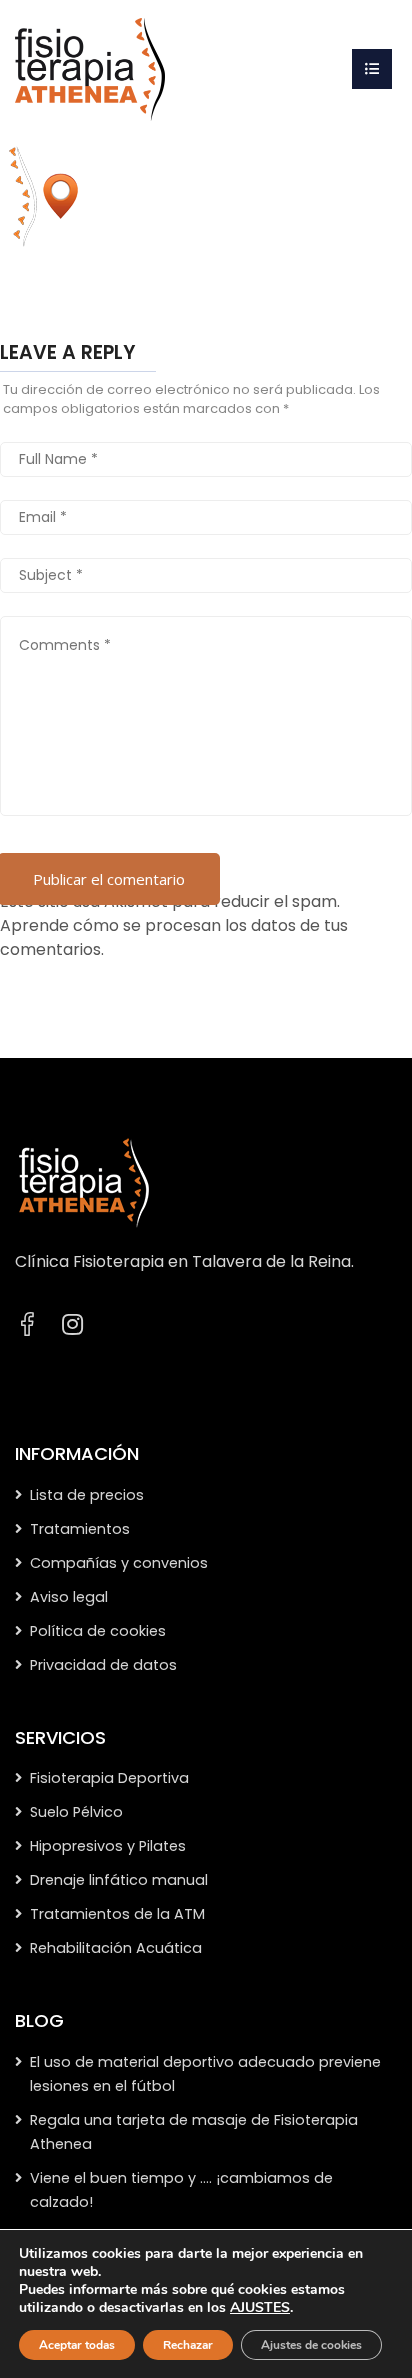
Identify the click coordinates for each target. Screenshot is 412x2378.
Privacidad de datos (103, 1665)
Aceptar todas (77, 2345)
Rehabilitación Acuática (116, 1948)
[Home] (90, 68)
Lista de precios (87, 1495)
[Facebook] (27, 1324)
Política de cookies (98, 1631)
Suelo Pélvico (76, 1812)
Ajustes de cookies (311, 2345)
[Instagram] (72, 1325)
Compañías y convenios (119, 1563)
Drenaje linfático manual (119, 1880)
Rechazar (188, 2345)
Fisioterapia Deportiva (109, 1778)
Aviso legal (69, 1597)
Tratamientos (80, 1529)
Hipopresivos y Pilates (108, 1846)
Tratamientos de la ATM (117, 1914)
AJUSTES (260, 2308)
